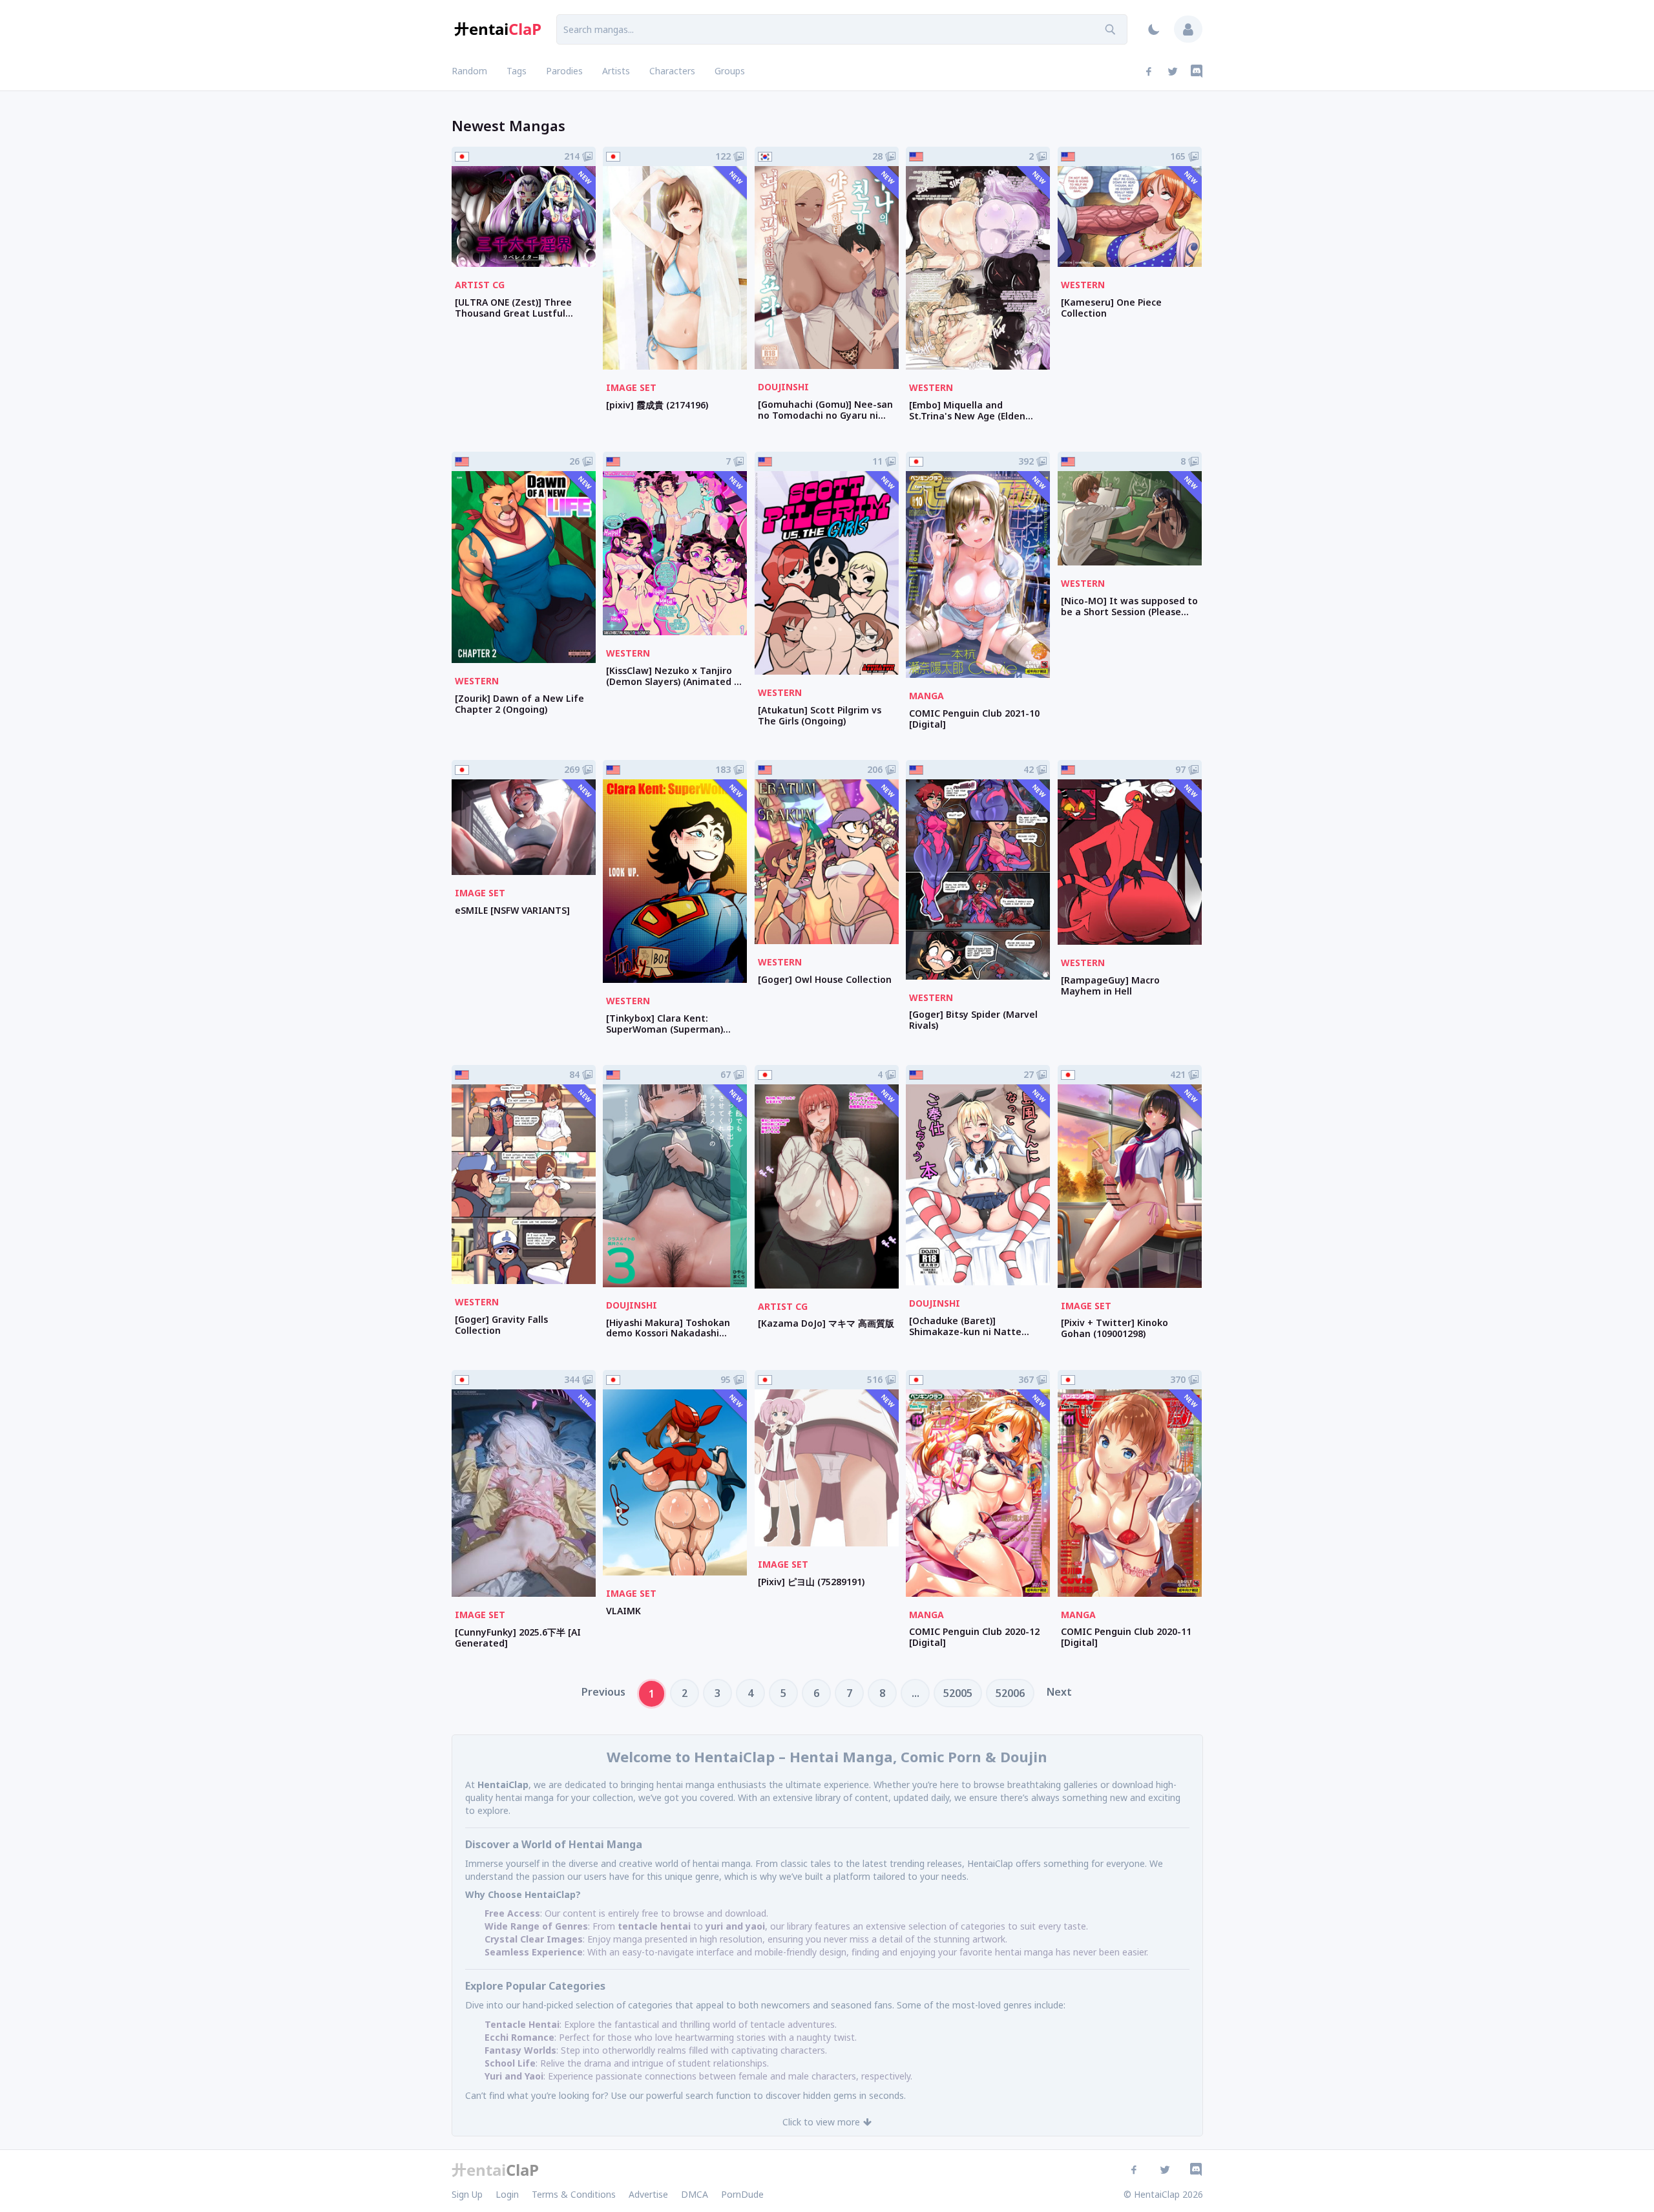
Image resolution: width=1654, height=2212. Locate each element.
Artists (616, 71)
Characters (672, 71)
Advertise (648, 2194)
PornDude (742, 2194)
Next (1059, 1692)
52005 (958, 1693)
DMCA (695, 2194)
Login (507, 2194)
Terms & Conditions (574, 2194)
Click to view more (821, 2122)
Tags (517, 71)
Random (469, 71)
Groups (730, 71)
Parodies (564, 71)
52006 (1010, 1693)
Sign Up (467, 2194)
